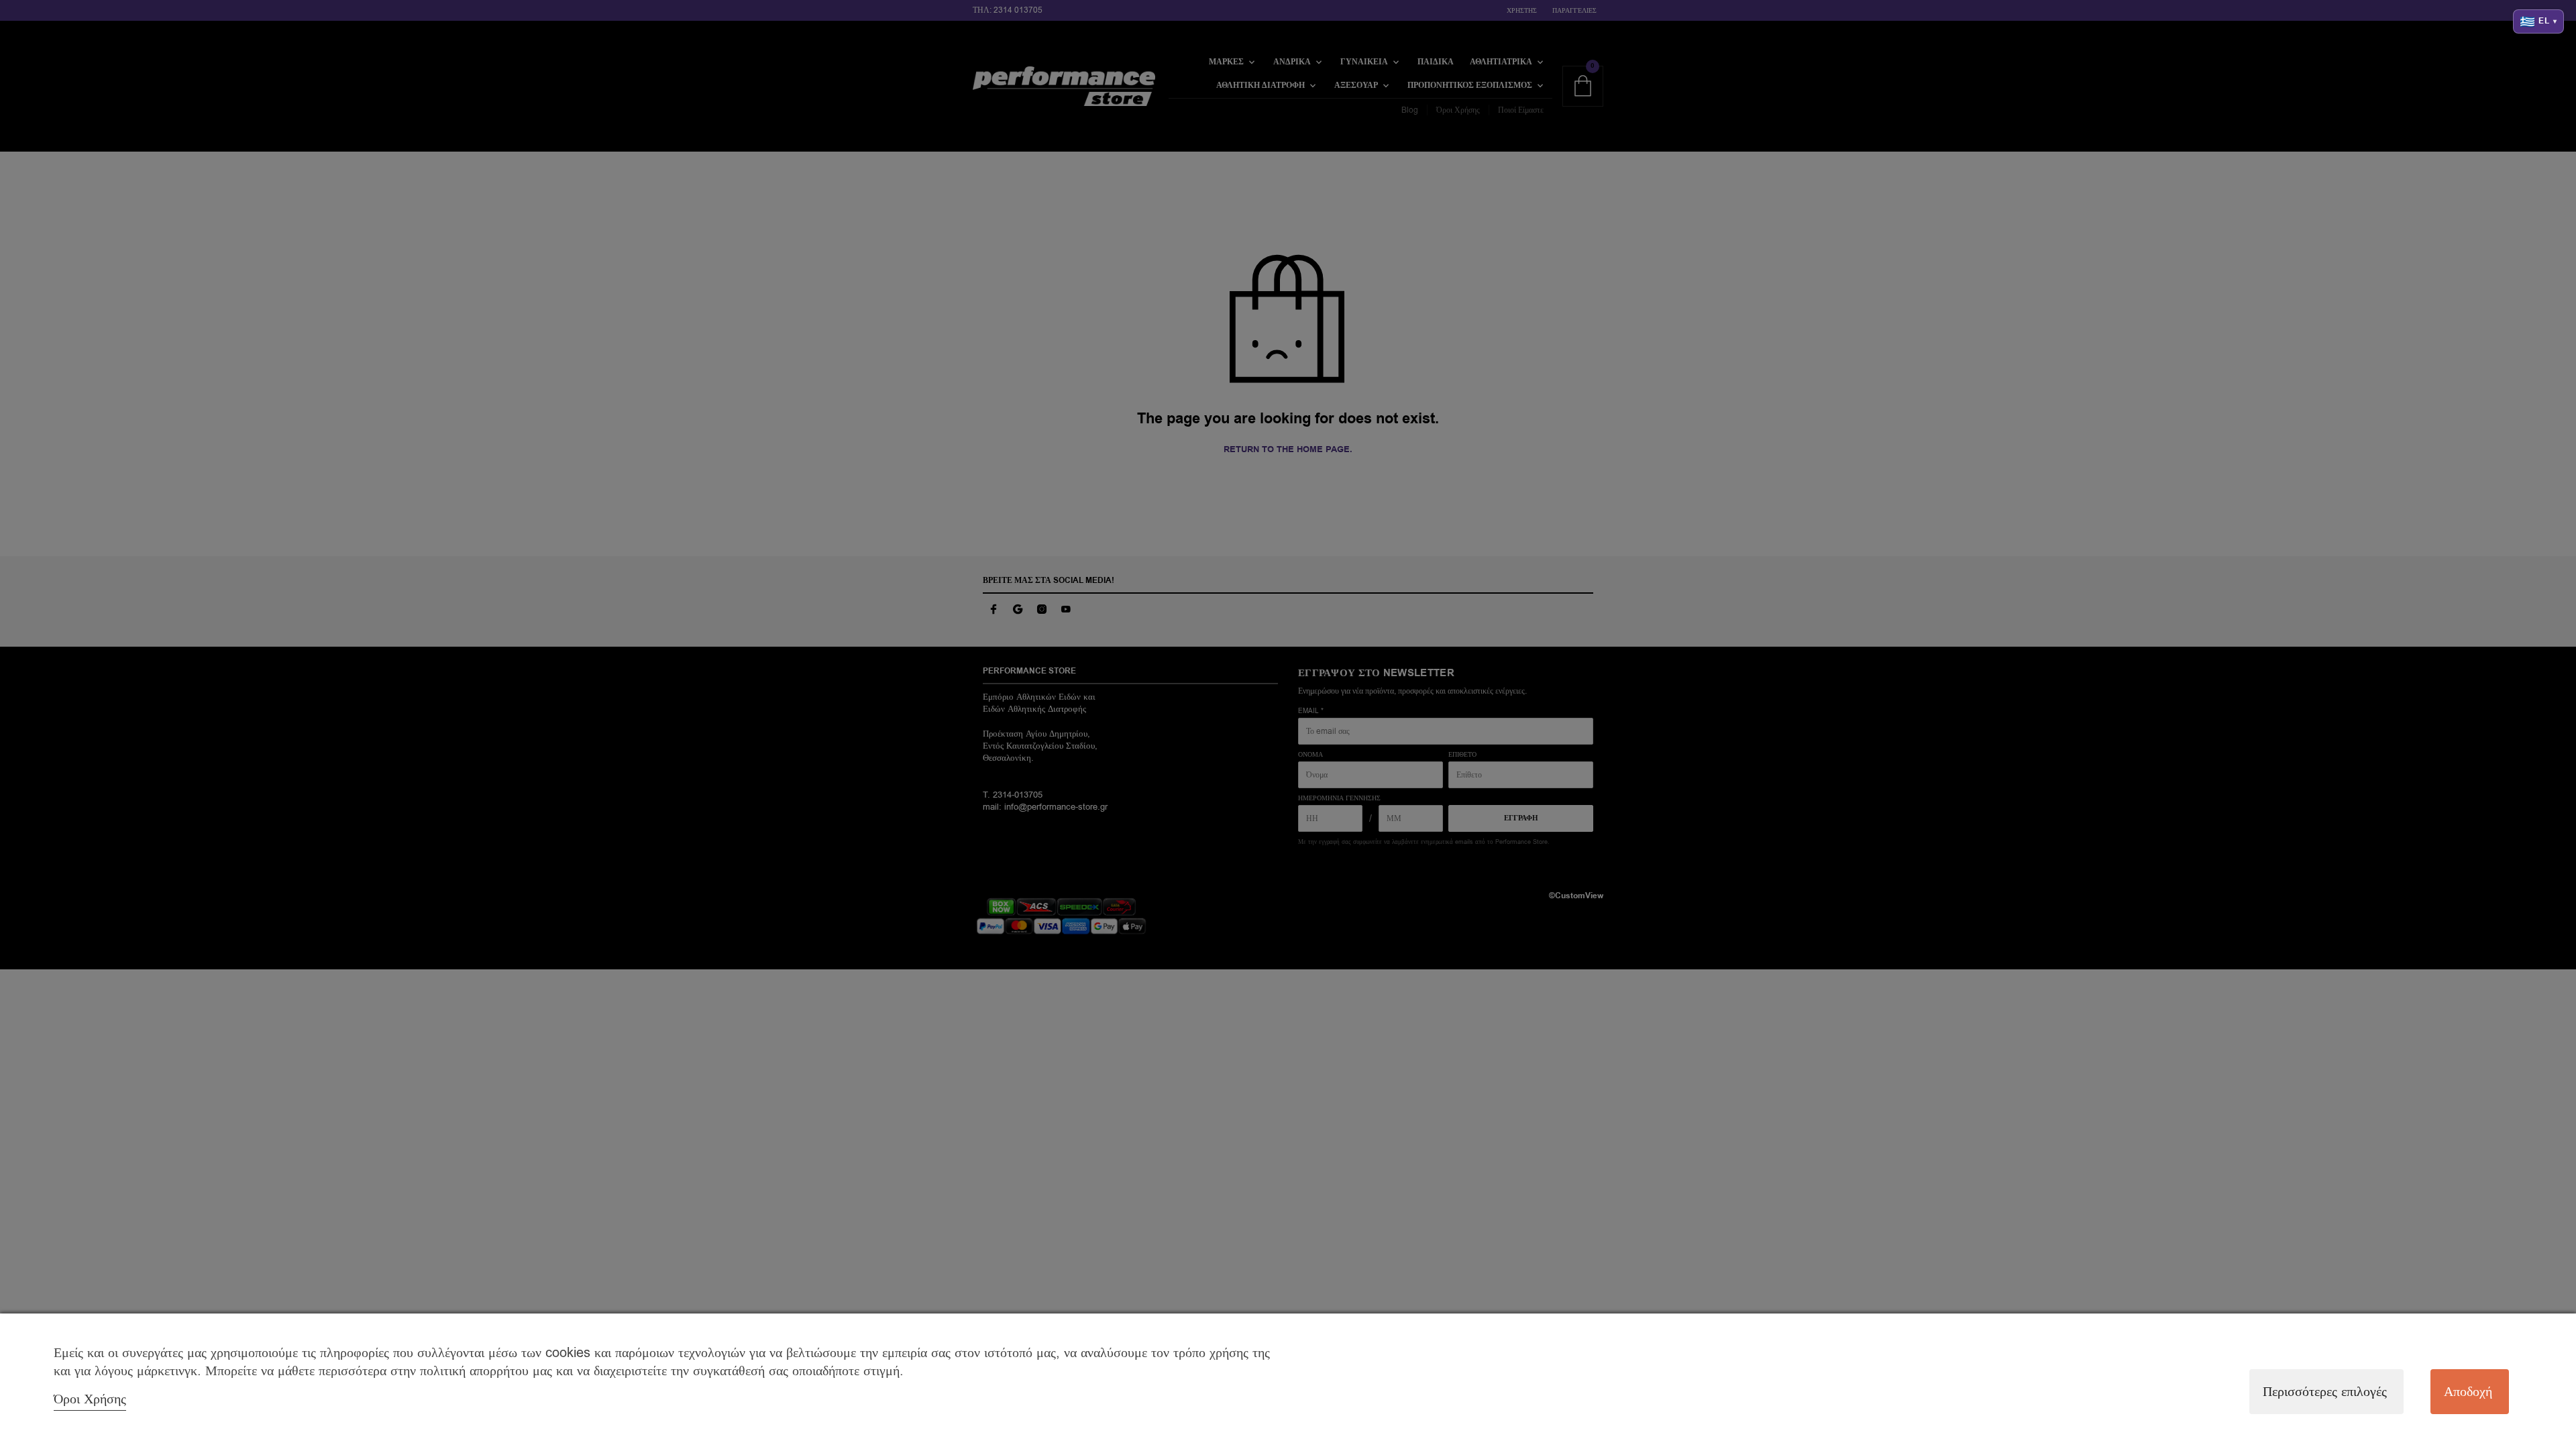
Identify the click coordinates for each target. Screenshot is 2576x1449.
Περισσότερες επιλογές (2325, 1392)
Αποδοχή (2468, 1392)
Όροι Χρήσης (90, 1399)
